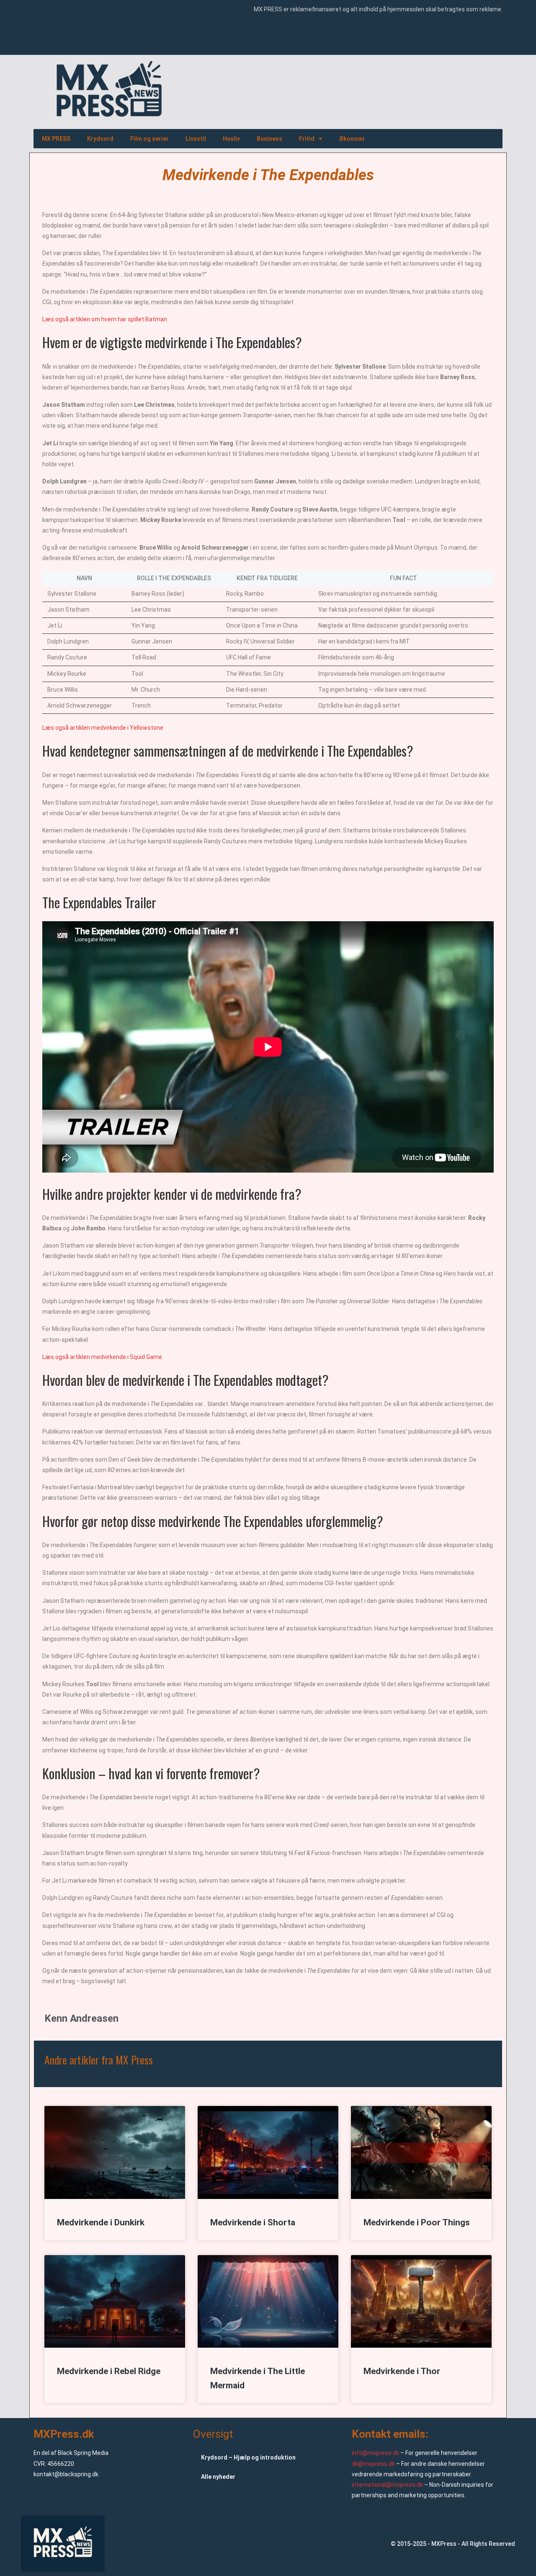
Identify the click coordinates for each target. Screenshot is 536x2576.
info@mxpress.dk (375, 2453)
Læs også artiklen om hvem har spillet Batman (105, 319)
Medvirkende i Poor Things (417, 2222)
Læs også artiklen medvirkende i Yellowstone (103, 728)
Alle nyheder (218, 2477)
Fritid (307, 139)
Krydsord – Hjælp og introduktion (248, 2457)
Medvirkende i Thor (402, 2371)
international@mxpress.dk (387, 2485)
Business (269, 139)
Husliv (231, 139)
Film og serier (149, 139)
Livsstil (196, 139)
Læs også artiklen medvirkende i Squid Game (102, 1357)
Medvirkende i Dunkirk (101, 2222)
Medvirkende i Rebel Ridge (109, 2371)
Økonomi (352, 139)
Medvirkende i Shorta (253, 2222)
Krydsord (100, 139)
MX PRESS (56, 139)
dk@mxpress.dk (373, 2464)
